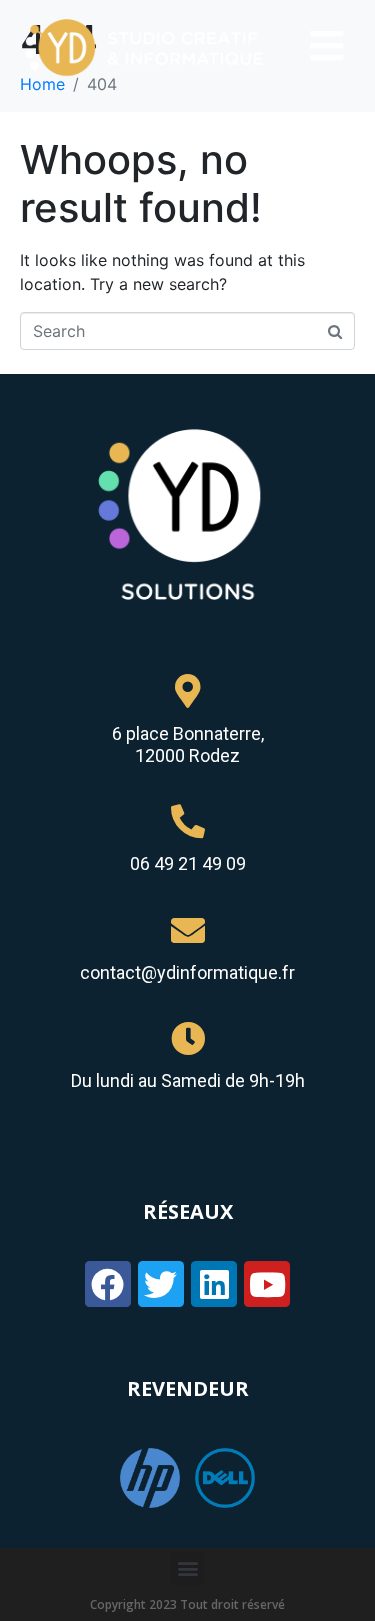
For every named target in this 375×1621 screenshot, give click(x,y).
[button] (187, 1568)
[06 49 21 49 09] (188, 821)
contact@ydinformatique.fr (187, 972)
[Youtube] (267, 1284)
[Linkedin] (214, 1284)
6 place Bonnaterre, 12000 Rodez (188, 744)
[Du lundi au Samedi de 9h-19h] (188, 1038)
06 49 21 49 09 (188, 863)
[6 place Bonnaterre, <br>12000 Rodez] (188, 691)
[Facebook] (108, 1284)
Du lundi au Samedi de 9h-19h (188, 1080)
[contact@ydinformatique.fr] (188, 930)
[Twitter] (161, 1284)
